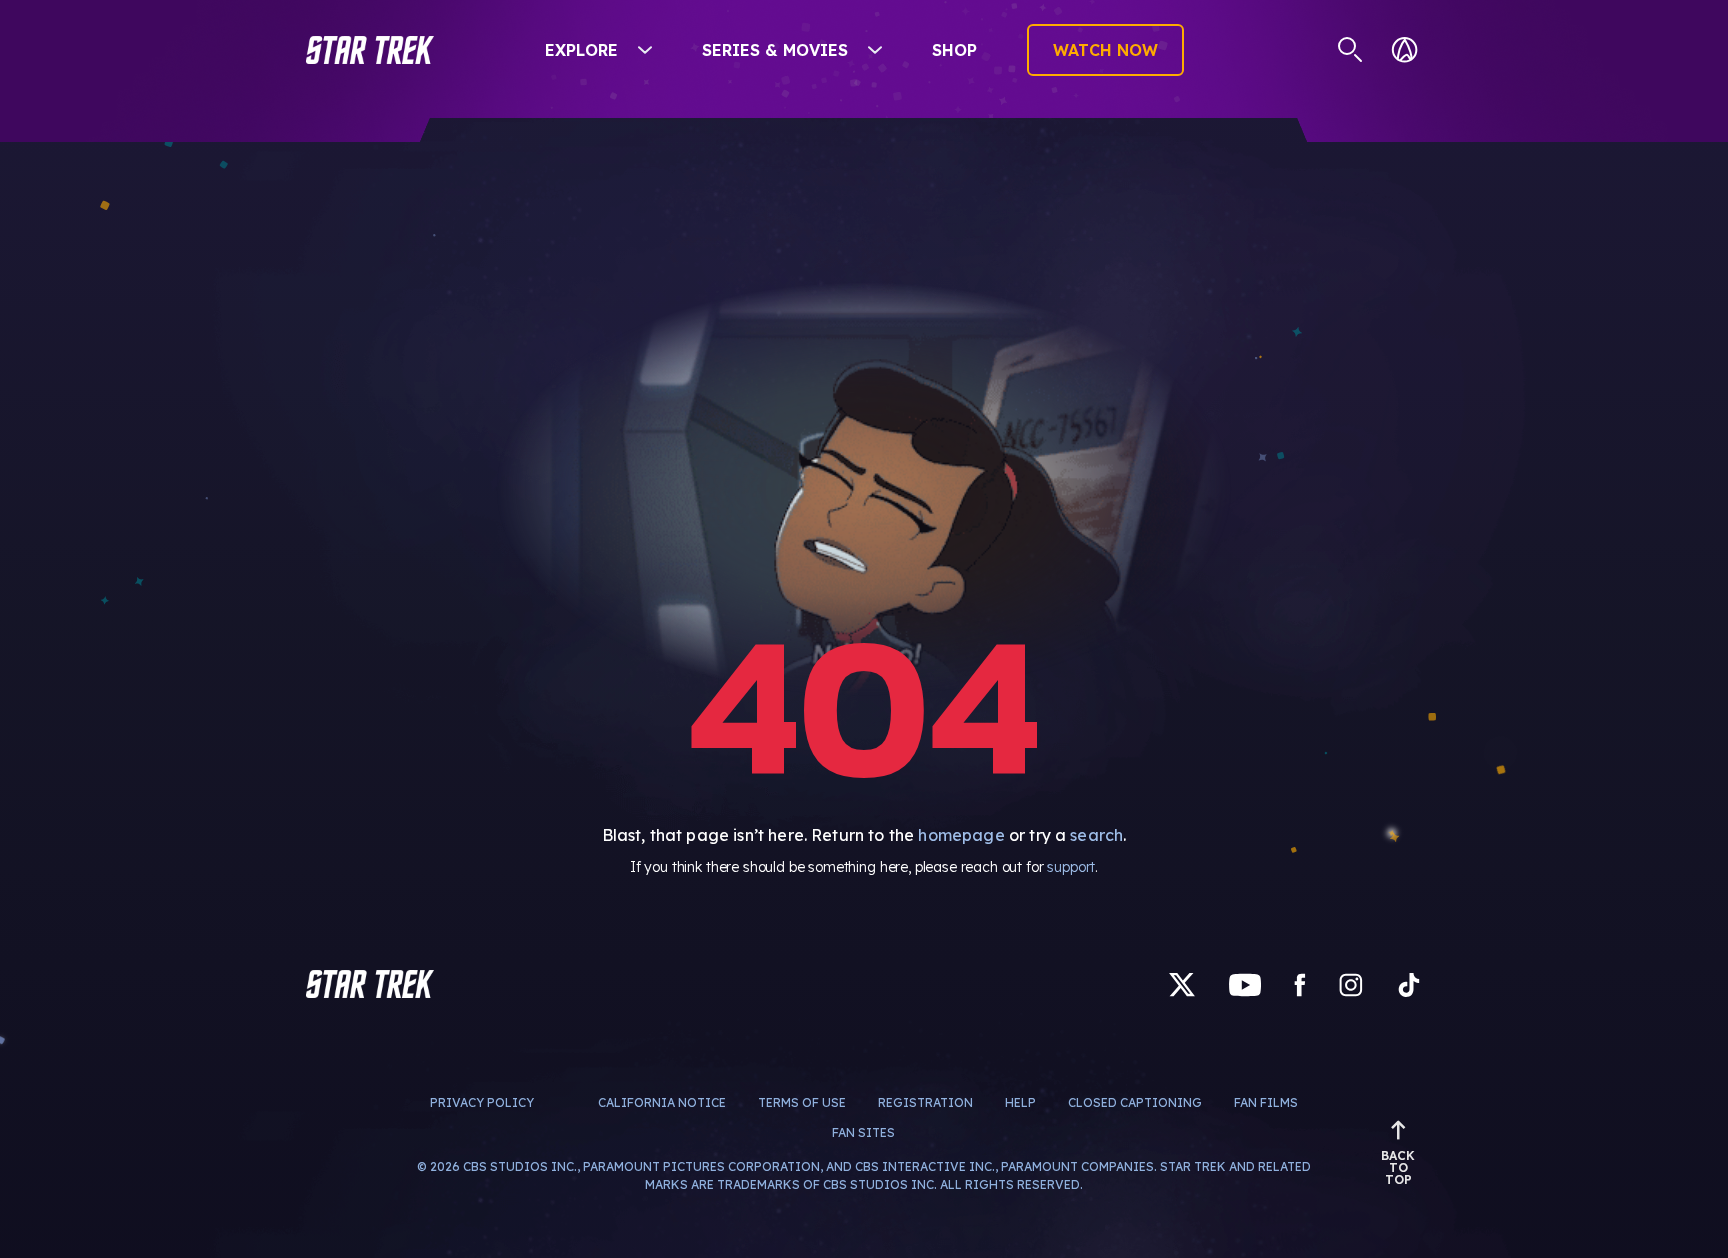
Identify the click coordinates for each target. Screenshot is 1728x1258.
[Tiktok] (1409, 983)
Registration (925, 1102)
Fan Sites (863, 1132)
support (1071, 867)
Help (1020, 1102)
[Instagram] (1351, 983)
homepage (961, 835)
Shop (954, 50)
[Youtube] (1245, 983)
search (1096, 835)
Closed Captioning (1135, 1102)
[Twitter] (1182, 983)
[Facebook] (1300, 983)
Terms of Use (802, 1102)
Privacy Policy (482, 1102)
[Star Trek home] (370, 984)
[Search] (1350, 50)
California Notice (662, 1102)
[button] (370, 50)
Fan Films (1266, 1102)
